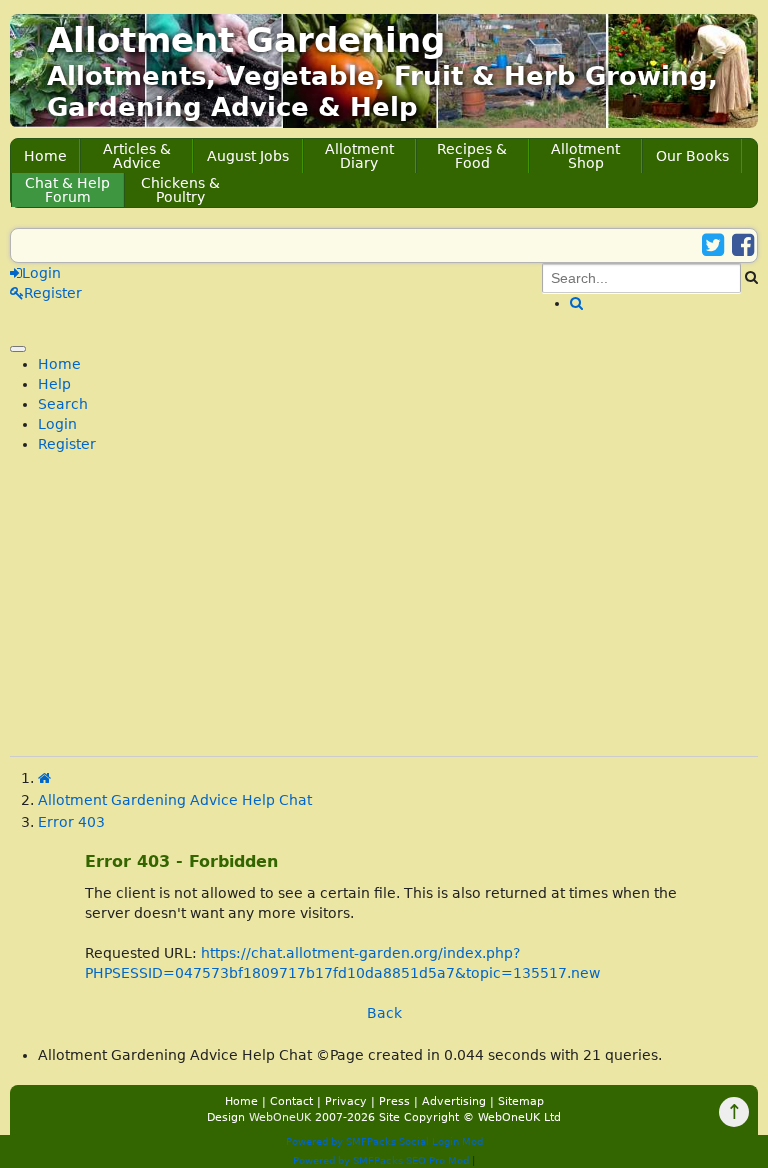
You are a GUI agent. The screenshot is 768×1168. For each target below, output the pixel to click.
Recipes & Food (472, 156)
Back (384, 1013)
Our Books (692, 156)
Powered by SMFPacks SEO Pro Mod (381, 1160)
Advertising (454, 1101)
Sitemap (521, 1101)
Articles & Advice (137, 156)
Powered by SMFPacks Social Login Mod (384, 1141)
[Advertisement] (384, 616)
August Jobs (248, 156)
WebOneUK (280, 1117)
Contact (291, 1101)
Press (394, 1101)
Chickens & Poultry (180, 190)
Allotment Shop (585, 156)
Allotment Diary (359, 156)
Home (45, 156)
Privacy (346, 1101)
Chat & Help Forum (67, 190)
